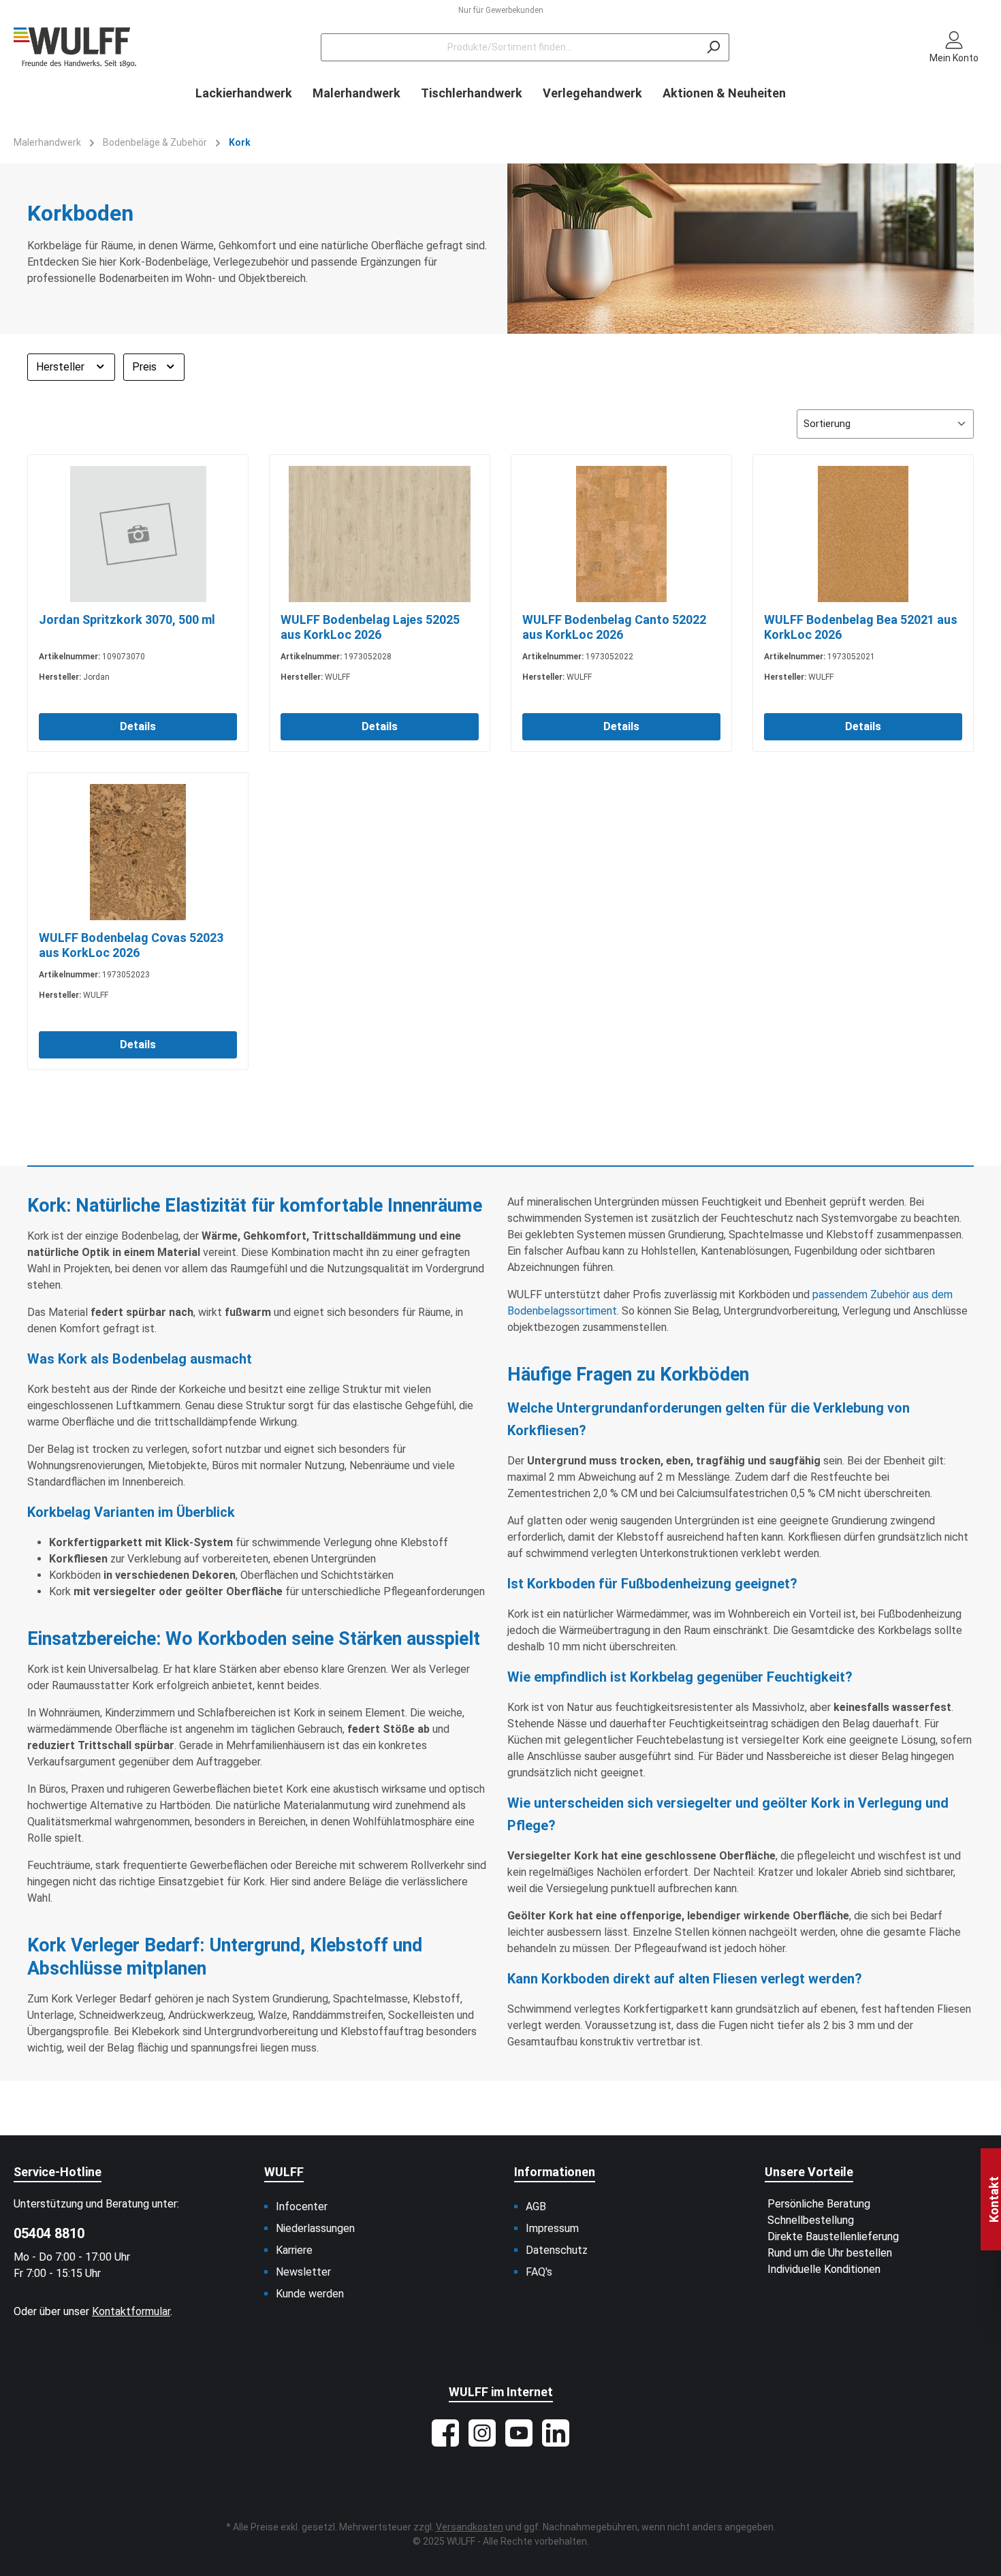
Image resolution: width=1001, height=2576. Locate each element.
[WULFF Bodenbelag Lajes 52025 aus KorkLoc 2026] (380, 534)
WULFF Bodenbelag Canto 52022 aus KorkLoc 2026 (614, 627)
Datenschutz (557, 2250)
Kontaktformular (131, 2311)
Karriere (294, 2250)
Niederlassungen (315, 2228)
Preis (146, 367)
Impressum (552, 2228)
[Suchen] (713, 47)
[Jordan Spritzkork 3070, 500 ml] (138, 534)
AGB (536, 2206)
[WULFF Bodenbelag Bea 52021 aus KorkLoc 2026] (863, 534)
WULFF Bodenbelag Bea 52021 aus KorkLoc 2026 (861, 627)
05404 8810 (49, 2233)
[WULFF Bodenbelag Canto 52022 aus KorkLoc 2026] (621, 534)
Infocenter (302, 2206)
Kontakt (994, 2199)
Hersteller (62, 367)
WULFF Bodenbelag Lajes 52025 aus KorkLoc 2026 (370, 627)
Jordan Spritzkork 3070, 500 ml (127, 619)
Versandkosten (470, 2527)
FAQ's (539, 2272)
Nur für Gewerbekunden (501, 10)
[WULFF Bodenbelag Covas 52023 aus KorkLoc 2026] (138, 852)
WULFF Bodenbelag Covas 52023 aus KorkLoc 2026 (131, 945)
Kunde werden (310, 2294)
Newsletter (303, 2272)
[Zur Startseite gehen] (75, 47)
